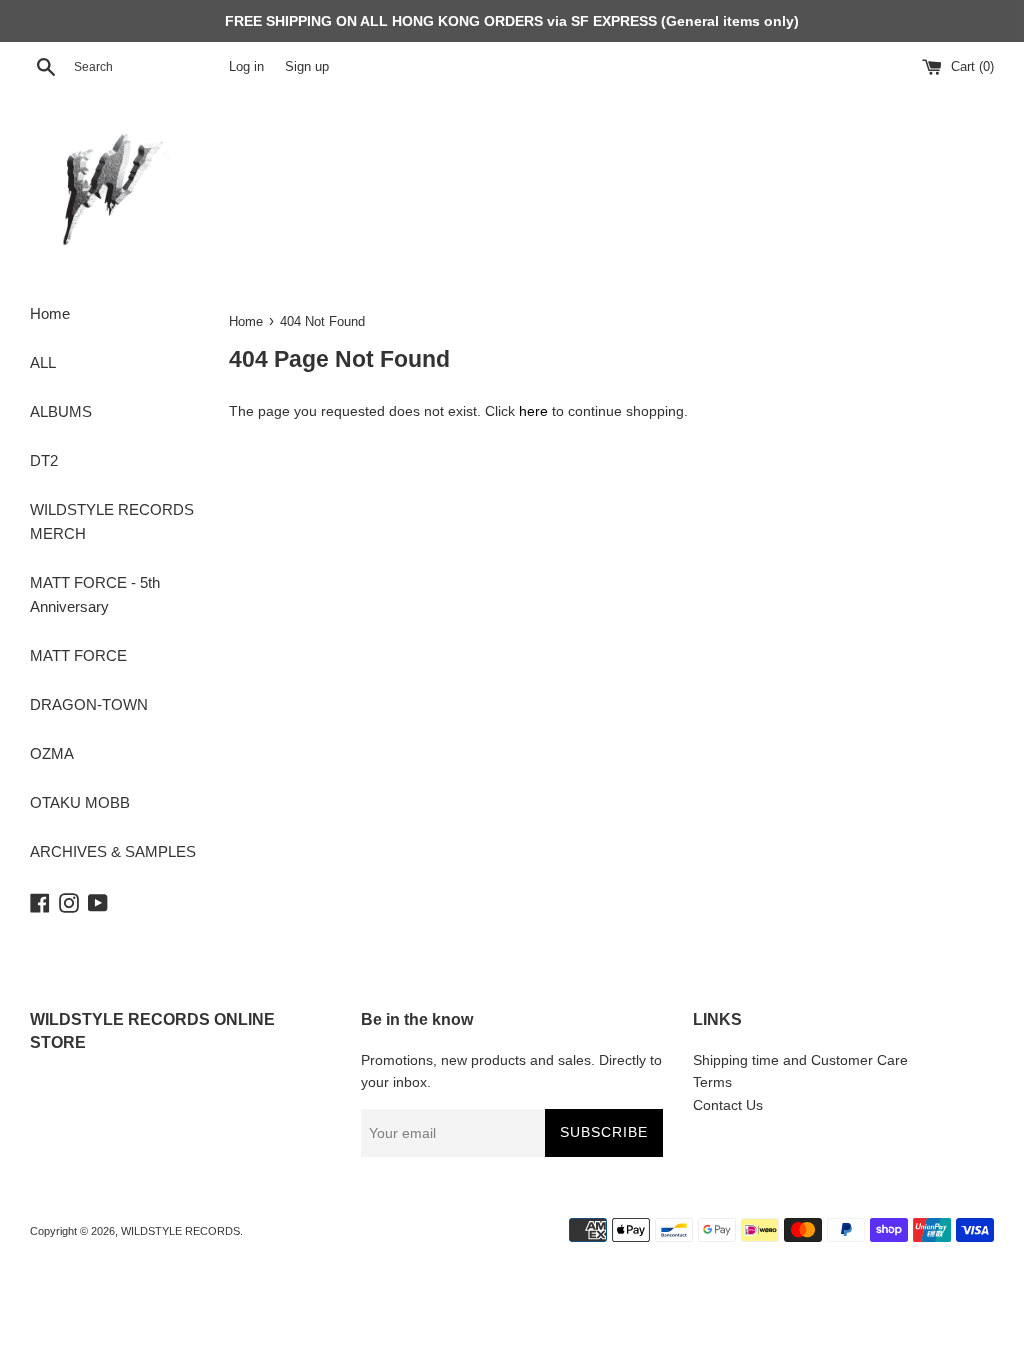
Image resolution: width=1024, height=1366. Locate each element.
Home (50, 313)
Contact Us (728, 1105)
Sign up (307, 67)
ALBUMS (61, 411)
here (533, 411)
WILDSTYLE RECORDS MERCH (112, 521)
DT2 (44, 460)
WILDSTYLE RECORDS (180, 1231)
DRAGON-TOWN (89, 704)
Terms (712, 1082)
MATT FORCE (78, 655)
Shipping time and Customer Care (800, 1060)
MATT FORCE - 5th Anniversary (95, 594)
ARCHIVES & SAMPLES (113, 851)
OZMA (52, 753)
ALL (43, 362)
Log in (246, 67)
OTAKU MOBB (80, 802)
